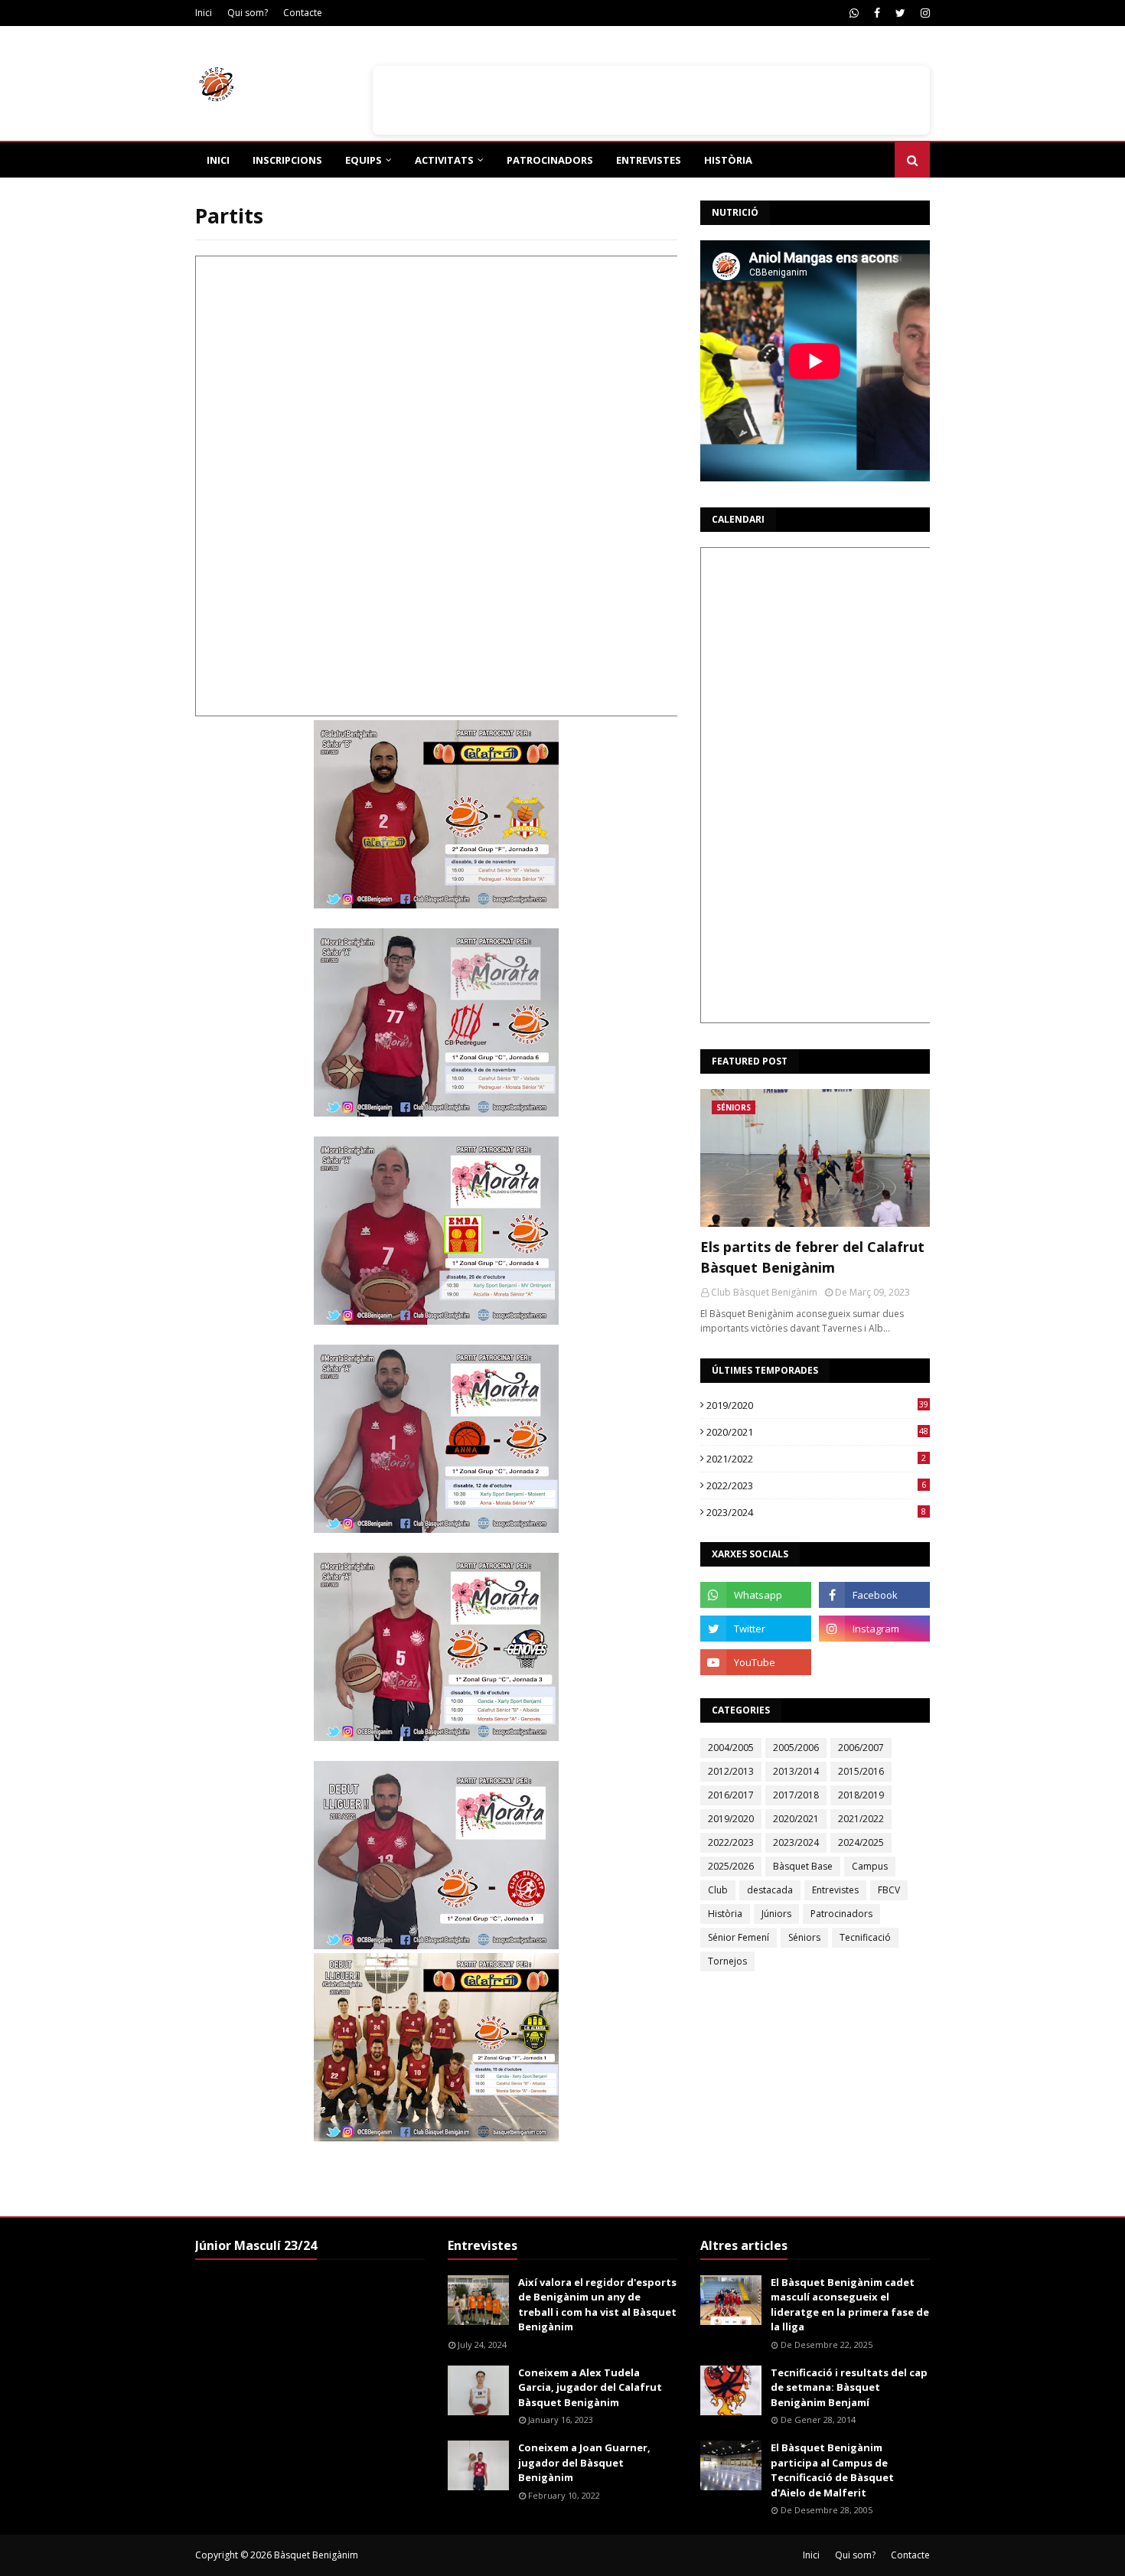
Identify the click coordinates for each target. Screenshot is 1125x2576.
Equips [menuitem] (364, 160)
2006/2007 (861, 1748)
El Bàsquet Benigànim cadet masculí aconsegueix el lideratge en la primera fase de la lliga (850, 2305)
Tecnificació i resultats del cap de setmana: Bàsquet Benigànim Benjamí (849, 2387)
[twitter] (900, 13)
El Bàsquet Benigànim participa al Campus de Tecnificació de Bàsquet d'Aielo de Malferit (832, 2470)
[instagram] (923, 13)
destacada (770, 1890)
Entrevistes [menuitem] (649, 160)
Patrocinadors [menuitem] (550, 160)
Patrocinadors (841, 1914)
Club (718, 1890)
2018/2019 (861, 1795)
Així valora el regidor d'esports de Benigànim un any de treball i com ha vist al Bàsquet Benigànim (597, 2305)
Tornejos (727, 1961)
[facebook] (877, 13)
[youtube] (756, 1662)
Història (725, 1914)
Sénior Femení (739, 1937)
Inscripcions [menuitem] (287, 160)
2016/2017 (731, 1795)
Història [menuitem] (728, 160)
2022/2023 (816, 1485)
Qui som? (248, 13)
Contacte (303, 13)
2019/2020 (817, 1405)
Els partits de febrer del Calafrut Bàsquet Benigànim (812, 1257)
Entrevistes (835, 1890)
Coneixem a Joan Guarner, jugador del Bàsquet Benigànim (584, 2462)
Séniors (804, 1937)
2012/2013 (731, 1771)
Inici (204, 13)
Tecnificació (865, 1937)
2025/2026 (731, 1866)
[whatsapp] (854, 13)
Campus (870, 1866)
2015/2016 (861, 1771)
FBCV (889, 1890)
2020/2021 (817, 1432)
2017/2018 (796, 1795)
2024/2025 (861, 1842)
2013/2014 (796, 1771)
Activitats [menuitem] (444, 160)
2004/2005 (731, 1748)
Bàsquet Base (803, 1866)
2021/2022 (816, 1459)
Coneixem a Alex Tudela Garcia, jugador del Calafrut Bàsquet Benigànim (590, 2387)
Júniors (776, 1914)
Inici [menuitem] (218, 160)
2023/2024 (816, 1512)
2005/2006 (796, 1748)
